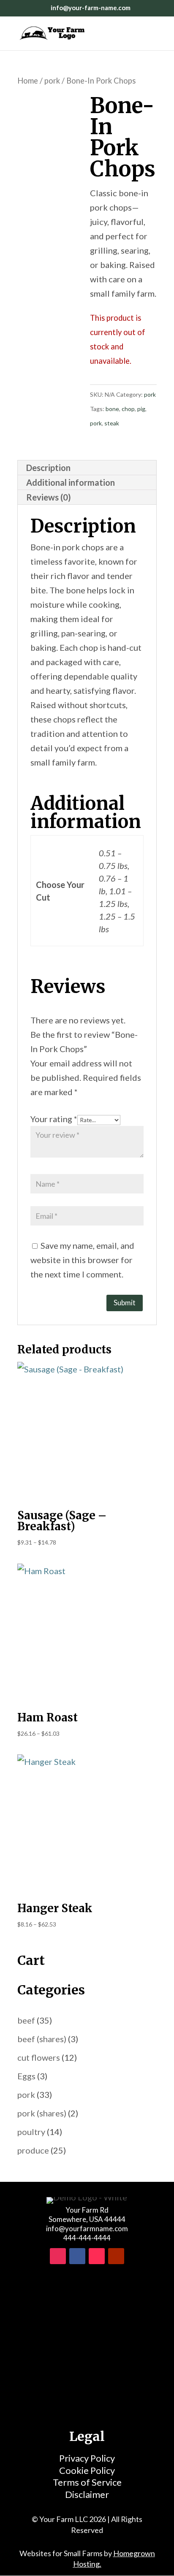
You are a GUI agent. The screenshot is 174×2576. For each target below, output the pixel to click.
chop (128, 409)
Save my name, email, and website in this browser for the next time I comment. (82, 1260)
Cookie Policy (87, 2470)
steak (112, 423)
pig (141, 409)
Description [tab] (48, 468)
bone (112, 409)
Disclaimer (87, 2494)
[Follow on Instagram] (58, 2256)
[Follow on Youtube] (116, 2256)
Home (28, 81)
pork (52, 81)
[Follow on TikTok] (97, 2256)
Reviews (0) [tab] (49, 497)
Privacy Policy (87, 2458)
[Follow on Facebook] (77, 2256)
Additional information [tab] (71, 482)
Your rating (54, 1119)
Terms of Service (87, 2482)
